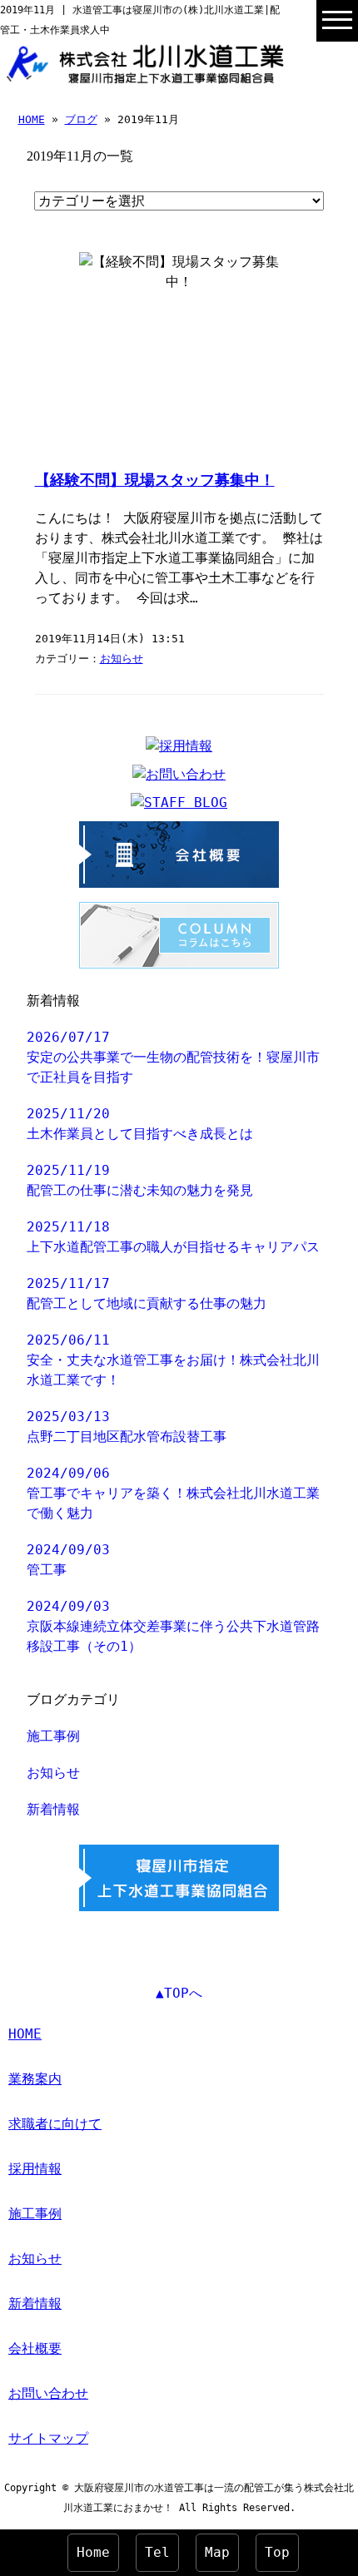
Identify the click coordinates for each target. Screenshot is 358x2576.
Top (277, 2552)
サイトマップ (48, 2438)
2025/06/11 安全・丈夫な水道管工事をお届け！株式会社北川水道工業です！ (173, 1360)
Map (217, 2552)
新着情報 (53, 1809)
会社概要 (35, 2348)
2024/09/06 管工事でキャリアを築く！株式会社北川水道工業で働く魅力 (173, 1493)
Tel (157, 2552)
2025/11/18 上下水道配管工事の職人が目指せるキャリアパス (173, 1237)
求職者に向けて (55, 2124)
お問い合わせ (48, 2393)
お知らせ (122, 659)
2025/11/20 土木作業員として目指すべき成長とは (140, 1124)
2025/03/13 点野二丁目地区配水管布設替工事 (127, 1427)
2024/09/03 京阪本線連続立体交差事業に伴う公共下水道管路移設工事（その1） (173, 1626)
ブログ (81, 119)
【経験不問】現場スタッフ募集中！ (155, 480)
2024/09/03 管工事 (68, 1560)
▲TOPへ (179, 1993)
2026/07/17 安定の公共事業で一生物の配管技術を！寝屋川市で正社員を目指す (173, 1057)
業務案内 (35, 2079)
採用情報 (35, 2169)
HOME (32, 119)
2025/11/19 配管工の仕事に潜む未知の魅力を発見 (140, 1180)
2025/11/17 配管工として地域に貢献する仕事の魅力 (147, 1293)
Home (93, 2552)
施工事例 (53, 1736)
